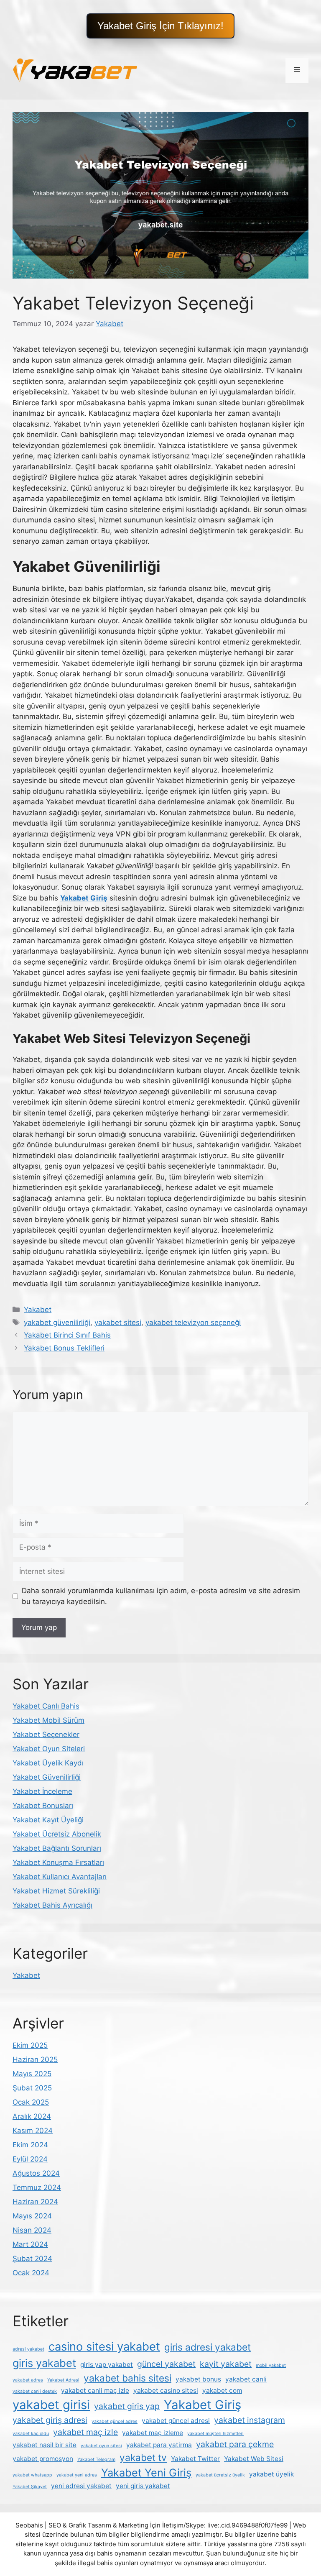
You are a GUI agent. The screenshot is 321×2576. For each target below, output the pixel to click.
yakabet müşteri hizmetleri (215, 2434)
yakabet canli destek (35, 2391)
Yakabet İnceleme (42, 1791)
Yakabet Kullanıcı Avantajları (60, 1877)
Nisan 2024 (32, 2230)
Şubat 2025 (32, 2088)
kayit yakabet (226, 2364)
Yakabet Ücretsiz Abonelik (57, 1834)
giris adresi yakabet (208, 2347)
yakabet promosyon (43, 2459)
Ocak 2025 (31, 2102)
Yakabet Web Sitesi (254, 2459)
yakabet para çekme (235, 2444)
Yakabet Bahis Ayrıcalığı (52, 1905)
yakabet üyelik (271, 2474)
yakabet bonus (198, 2379)
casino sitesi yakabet (104, 2347)
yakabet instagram (250, 2420)
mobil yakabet (271, 2365)
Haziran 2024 (35, 2202)
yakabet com (222, 2391)
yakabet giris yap (127, 2406)
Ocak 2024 (31, 2273)
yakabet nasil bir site (45, 2445)
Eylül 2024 (30, 2159)
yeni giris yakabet (143, 2486)
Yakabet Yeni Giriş (146, 2472)
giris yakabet (44, 2363)
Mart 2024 (30, 2244)
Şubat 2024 (32, 2259)
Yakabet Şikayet (30, 2487)
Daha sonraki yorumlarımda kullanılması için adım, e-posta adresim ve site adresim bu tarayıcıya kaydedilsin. (161, 1596)
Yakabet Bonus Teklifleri (64, 1348)
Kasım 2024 (33, 2131)
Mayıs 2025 (32, 2074)
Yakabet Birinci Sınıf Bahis (67, 1335)
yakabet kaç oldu (31, 2434)
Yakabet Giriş (203, 2405)
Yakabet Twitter (195, 2459)
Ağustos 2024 (36, 2173)
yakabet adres (28, 2380)
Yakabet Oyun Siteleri (49, 1749)
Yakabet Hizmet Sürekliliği (56, 1891)
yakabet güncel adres (115, 2421)
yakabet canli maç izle (95, 2391)
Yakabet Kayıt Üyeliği (48, 1820)
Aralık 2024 (32, 2116)
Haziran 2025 (35, 2059)
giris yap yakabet (107, 2365)
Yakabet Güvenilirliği (47, 1777)
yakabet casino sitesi (166, 2391)
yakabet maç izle (85, 2432)
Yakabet (38, 1310)
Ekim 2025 (30, 2045)
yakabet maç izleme (153, 2433)
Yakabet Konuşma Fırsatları (58, 1862)
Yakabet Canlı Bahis (46, 1706)
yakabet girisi (51, 2405)
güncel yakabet (166, 2364)
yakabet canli (246, 2379)
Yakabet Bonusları (43, 1806)
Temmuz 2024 (37, 2187)
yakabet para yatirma (159, 2445)
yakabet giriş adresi (50, 2420)
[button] (160, 26)
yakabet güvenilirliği (57, 1323)
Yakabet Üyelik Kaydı (48, 1763)
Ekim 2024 (30, 2145)
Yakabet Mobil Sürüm (48, 1720)
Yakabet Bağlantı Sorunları (57, 1848)
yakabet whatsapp (32, 2475)
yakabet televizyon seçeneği (193, 1323)
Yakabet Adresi (63, 2380)
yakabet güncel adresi (176, 2421)
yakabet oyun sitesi (101, 2446)
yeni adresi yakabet (81, 2486)
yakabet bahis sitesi (127, 2378)
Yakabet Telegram (96, 2460)
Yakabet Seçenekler (46, 1734)
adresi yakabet (28, 2349)
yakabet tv (143, 2457)
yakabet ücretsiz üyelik (220, 2475)
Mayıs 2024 (32, 2216)
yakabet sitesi (118, 1323)
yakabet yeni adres (77, 2475)
